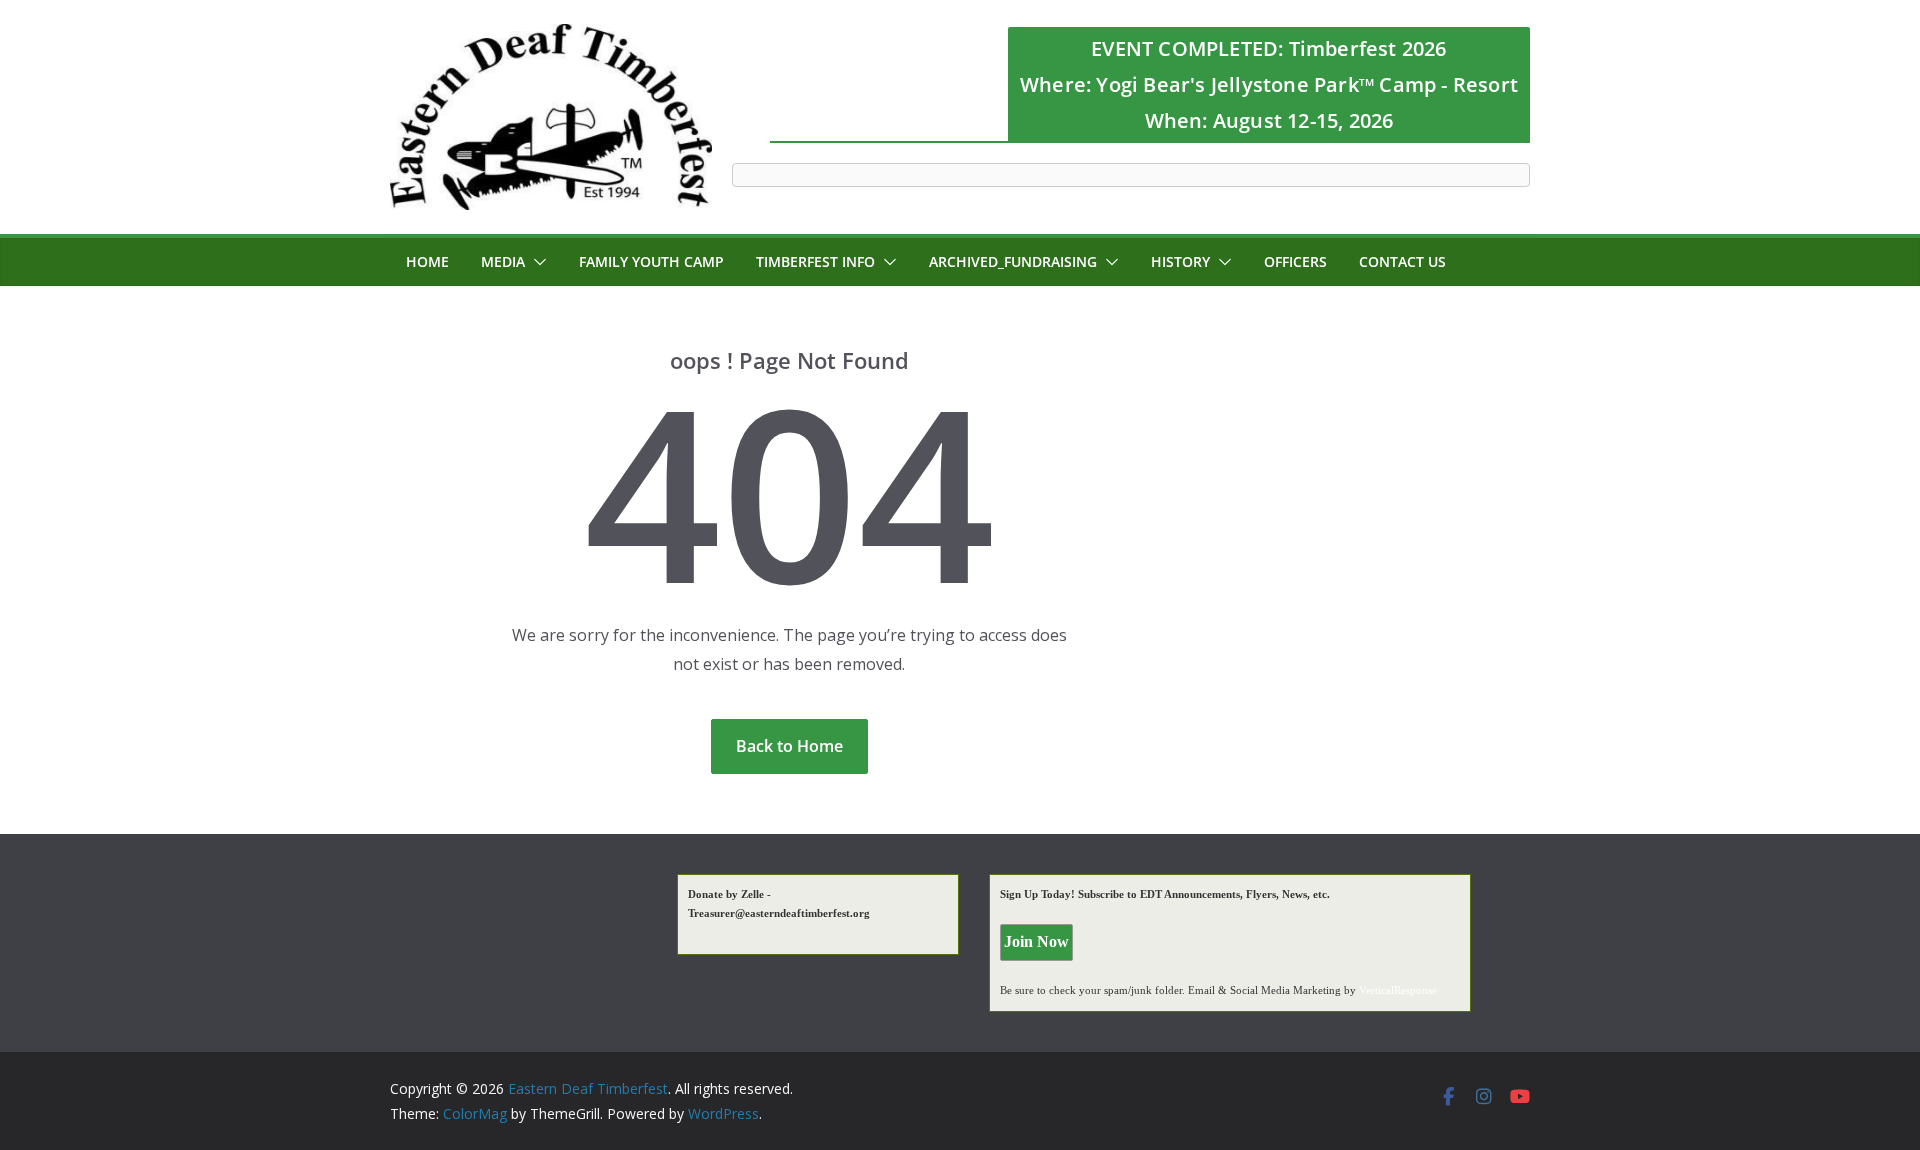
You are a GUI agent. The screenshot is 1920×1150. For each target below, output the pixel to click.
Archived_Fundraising (1013, 261)
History (1180, 261)
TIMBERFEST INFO (815, 261)
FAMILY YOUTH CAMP (651, 261)
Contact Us (1402, 261)
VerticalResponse (1398, 990)
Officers (1295, 261)
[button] (536, 262)
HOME (427, 261)
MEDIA (503, 261)
